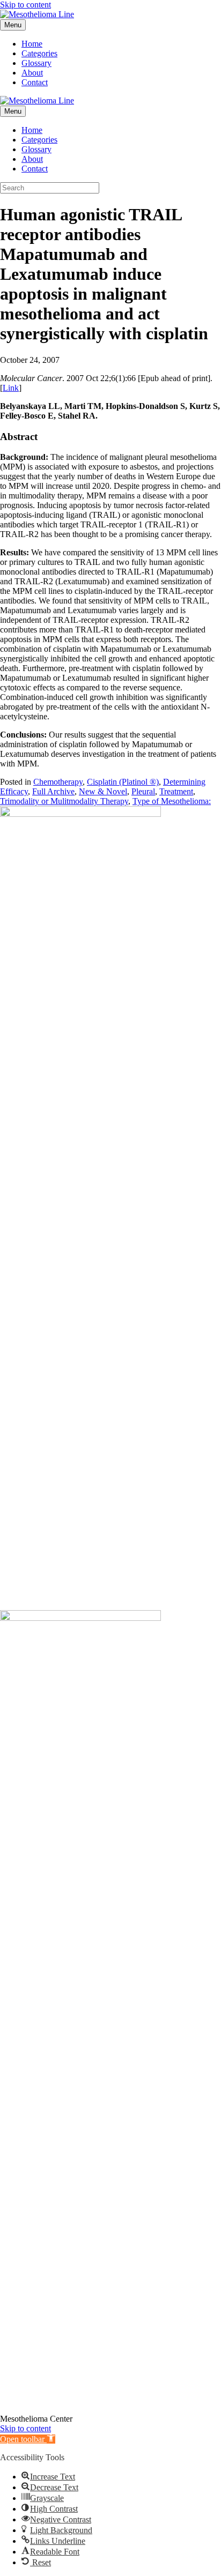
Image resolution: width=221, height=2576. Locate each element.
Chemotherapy (58, 782)
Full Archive (53, 791)
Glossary (36, 63)
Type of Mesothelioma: (172, 801)
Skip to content (25, 5)
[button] (28, 2439)
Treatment (176, 791)
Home (32, 44)
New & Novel (103, 791)
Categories (39, 53)
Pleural (143, 791)
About (32, 73)
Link (11, 388)
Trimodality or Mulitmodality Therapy (64, 801)
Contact (35, 82)
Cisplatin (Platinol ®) (123, 782)
